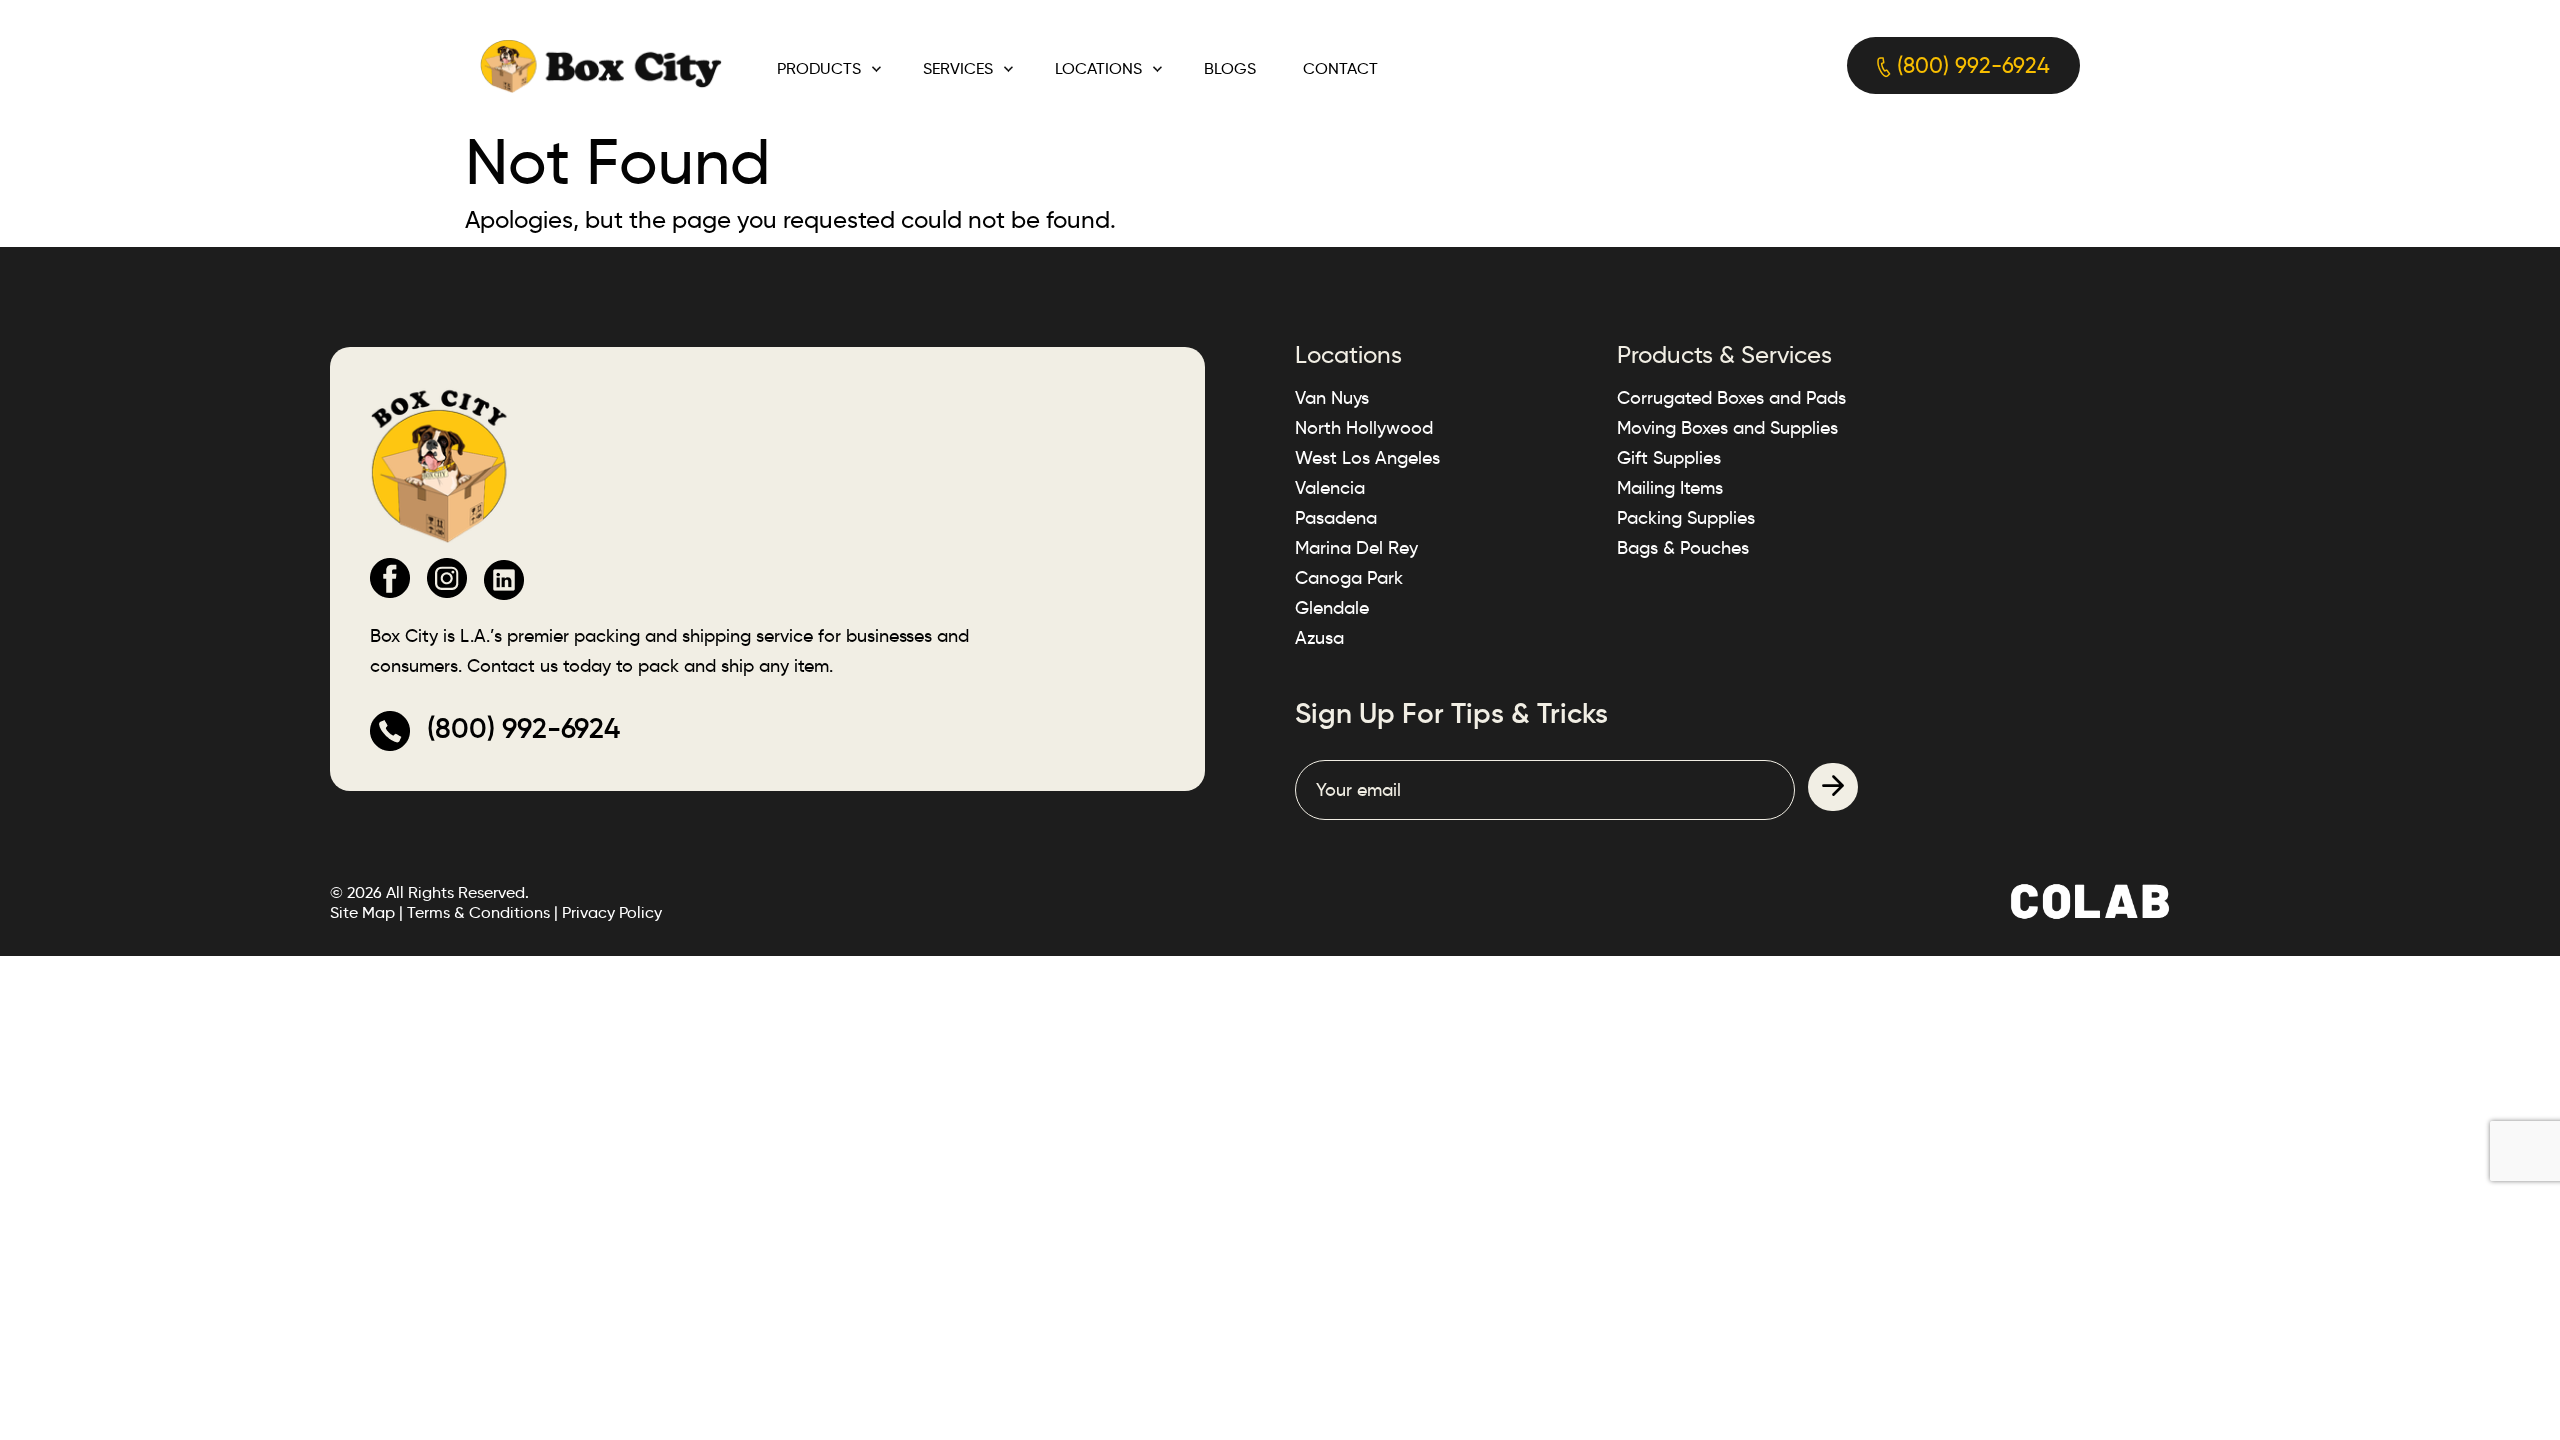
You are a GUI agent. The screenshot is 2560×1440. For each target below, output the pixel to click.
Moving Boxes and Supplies (1727, 428)
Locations (1098, 68)
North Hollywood (1364, 428)
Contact (1340, 68)
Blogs (1230, 68)
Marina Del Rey (1356, 548)
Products (819, 68)
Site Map (362, 912)
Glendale (1332, 608)
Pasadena (1336, 518)
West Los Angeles (1367, 458)
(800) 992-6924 (1970, 65)
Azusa (1319, 638)
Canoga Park (1349, 578)
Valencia (1330, 488)
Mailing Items (1670, 488)
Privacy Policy (612, 912)
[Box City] (601, 65)
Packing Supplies (1686, 518)
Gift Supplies (1669, 458)
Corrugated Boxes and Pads (1731, 398)
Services (958, 68)
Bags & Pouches (1683, 548)
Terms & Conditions (478, 912)
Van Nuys (1332, 398)
